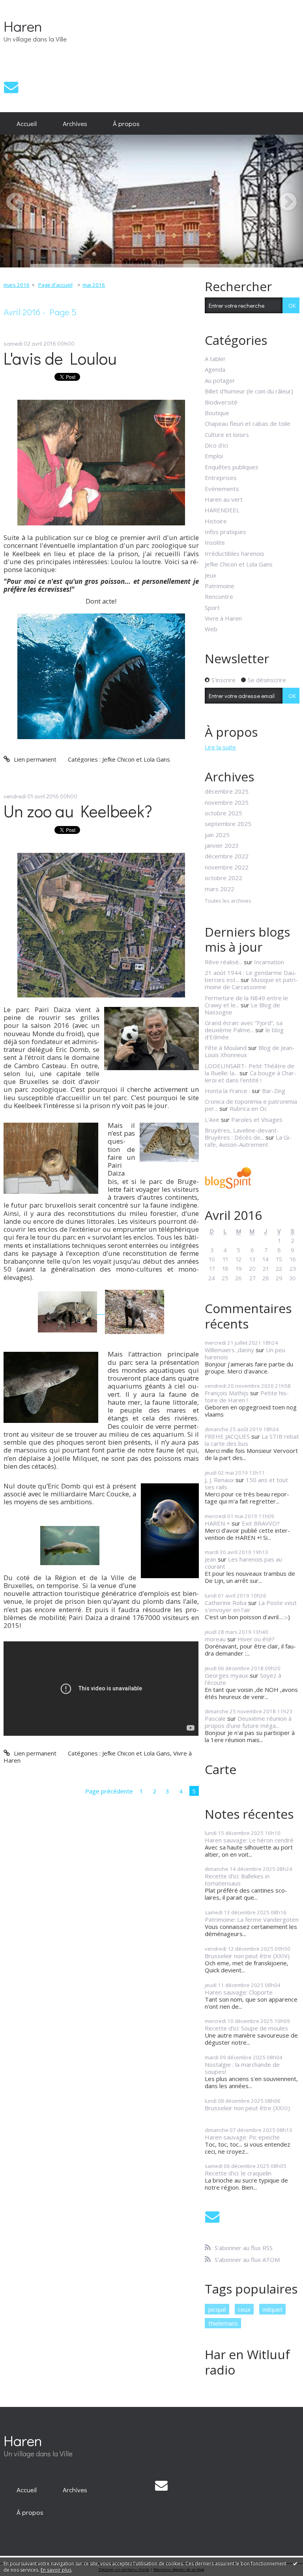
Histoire (216, 521)
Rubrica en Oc (248, 1108)
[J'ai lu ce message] (295, 2563)
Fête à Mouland (226, 1048)
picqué (217, 2309)
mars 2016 (17, 285)
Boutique (217, 413)
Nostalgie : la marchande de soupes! (242, 2068)
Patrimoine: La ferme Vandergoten (252, 1919)
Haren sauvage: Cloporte (239, 1992)
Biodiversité (221, 402)
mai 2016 (94, 285)
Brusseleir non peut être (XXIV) (247, 1956)
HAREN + (217, 1523)
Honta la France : (227, 1091)
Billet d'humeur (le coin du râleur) (249, 391)
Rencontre (219, 596)
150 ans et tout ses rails (246, 1483)
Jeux (210, 575)
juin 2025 (217, 835)
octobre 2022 (224, 878)
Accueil (27, 123)
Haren (23, 26)
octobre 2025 (224, 813)
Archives (75, 123)
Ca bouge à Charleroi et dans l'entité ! (251, 1076)
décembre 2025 (227, 791)
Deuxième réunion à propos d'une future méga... (248, 1722)
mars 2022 (220, 889)
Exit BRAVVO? (261, 1523)
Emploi (214, 456)
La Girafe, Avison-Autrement (248, 1141)
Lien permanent (34, 759)
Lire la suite (220, 747)
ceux (244, 2309)
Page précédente (109, 1791)
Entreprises (221, 478)
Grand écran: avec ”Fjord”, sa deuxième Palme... (244, 1026)
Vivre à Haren (223, 618)
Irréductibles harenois (235, 553)
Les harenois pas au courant (243, 1563)
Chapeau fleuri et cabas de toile (248, 423)
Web (211, 629)
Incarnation (269, 962)
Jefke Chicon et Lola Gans (136, 759)
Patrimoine (220, 586)
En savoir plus (56, 2570)
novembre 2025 (227, 802)
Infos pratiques (225, 532)
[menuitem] (27, 124)
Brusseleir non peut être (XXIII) (247, 2108)
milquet (272, 2309)
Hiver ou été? (256, 1639)
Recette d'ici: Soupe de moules (246, 2028)
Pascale (215, 1718)
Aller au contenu (25, 6)
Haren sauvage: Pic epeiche (242, 2137)
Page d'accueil (55, 285)
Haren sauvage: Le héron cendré (249, 1840)
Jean (210, 1559)
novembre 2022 (227, 867)
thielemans (223, 2323)
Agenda (215, 369)
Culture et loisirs (227, 435)
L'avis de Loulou (60, 358)
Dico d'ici (216, 445)
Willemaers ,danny (229, 1350)
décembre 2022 (227, 856)
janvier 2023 (222, 845)
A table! (215, 359)
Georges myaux (226, 1675)
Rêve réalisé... (224, 962)
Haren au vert (224, 499)
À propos (126, 123)
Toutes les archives (228, 901)
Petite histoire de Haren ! (247, 1396)
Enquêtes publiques (232, 467)
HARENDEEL (222, 510)
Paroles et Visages (257, 1120)
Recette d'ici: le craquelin (238, 2173)
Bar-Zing (274, 1091)
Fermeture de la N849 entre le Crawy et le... (246, 1001)
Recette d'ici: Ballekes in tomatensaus (237, 1880)
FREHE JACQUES (227, 1436)
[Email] (11, 87)
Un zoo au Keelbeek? (78, 811)
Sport (212, 608)
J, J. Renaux (219, 1480)
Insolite (215, 542)
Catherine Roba (226, 1603)
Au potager (220, 380)
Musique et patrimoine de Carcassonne (251, 983)
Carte (221, 1769)
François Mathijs (227, 1393)
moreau (215, 1639)
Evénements (222, 489)
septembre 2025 (228, 824)
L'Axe (212, 1120)
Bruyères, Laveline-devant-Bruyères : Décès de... (242, 1134)
